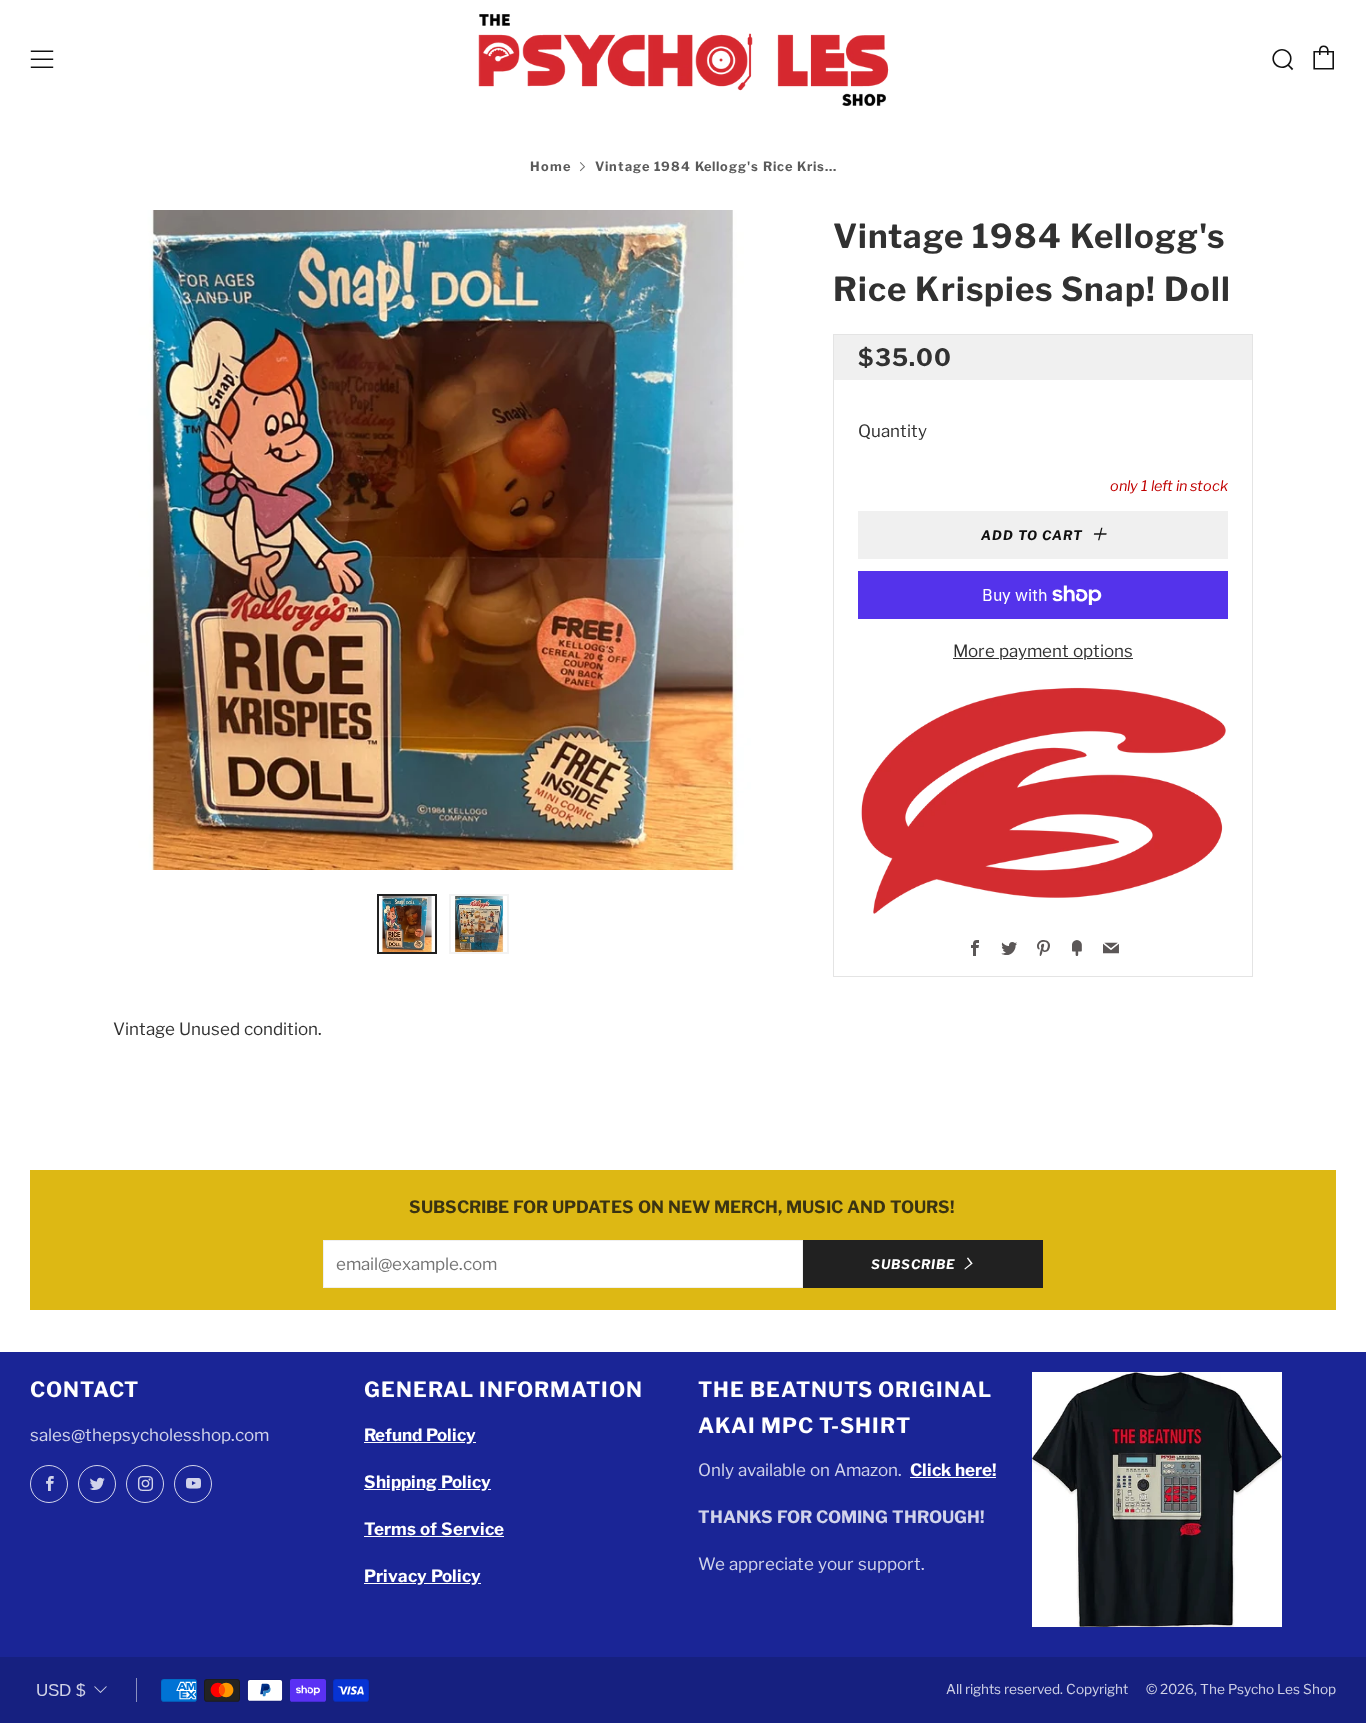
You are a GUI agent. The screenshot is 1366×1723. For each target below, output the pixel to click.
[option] (443, 540)
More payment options (1043, 651)
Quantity (892, 431)
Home (550, 166)
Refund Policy (420, 1435)
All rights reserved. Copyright (1037, 1689)
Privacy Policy (422, 1576)
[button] (407, 924)
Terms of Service (434, 1529)
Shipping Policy (427, 1482)
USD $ (60, 1690)
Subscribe (913, 1264)
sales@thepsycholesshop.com (149, 1435)
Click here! (953, 1470)
